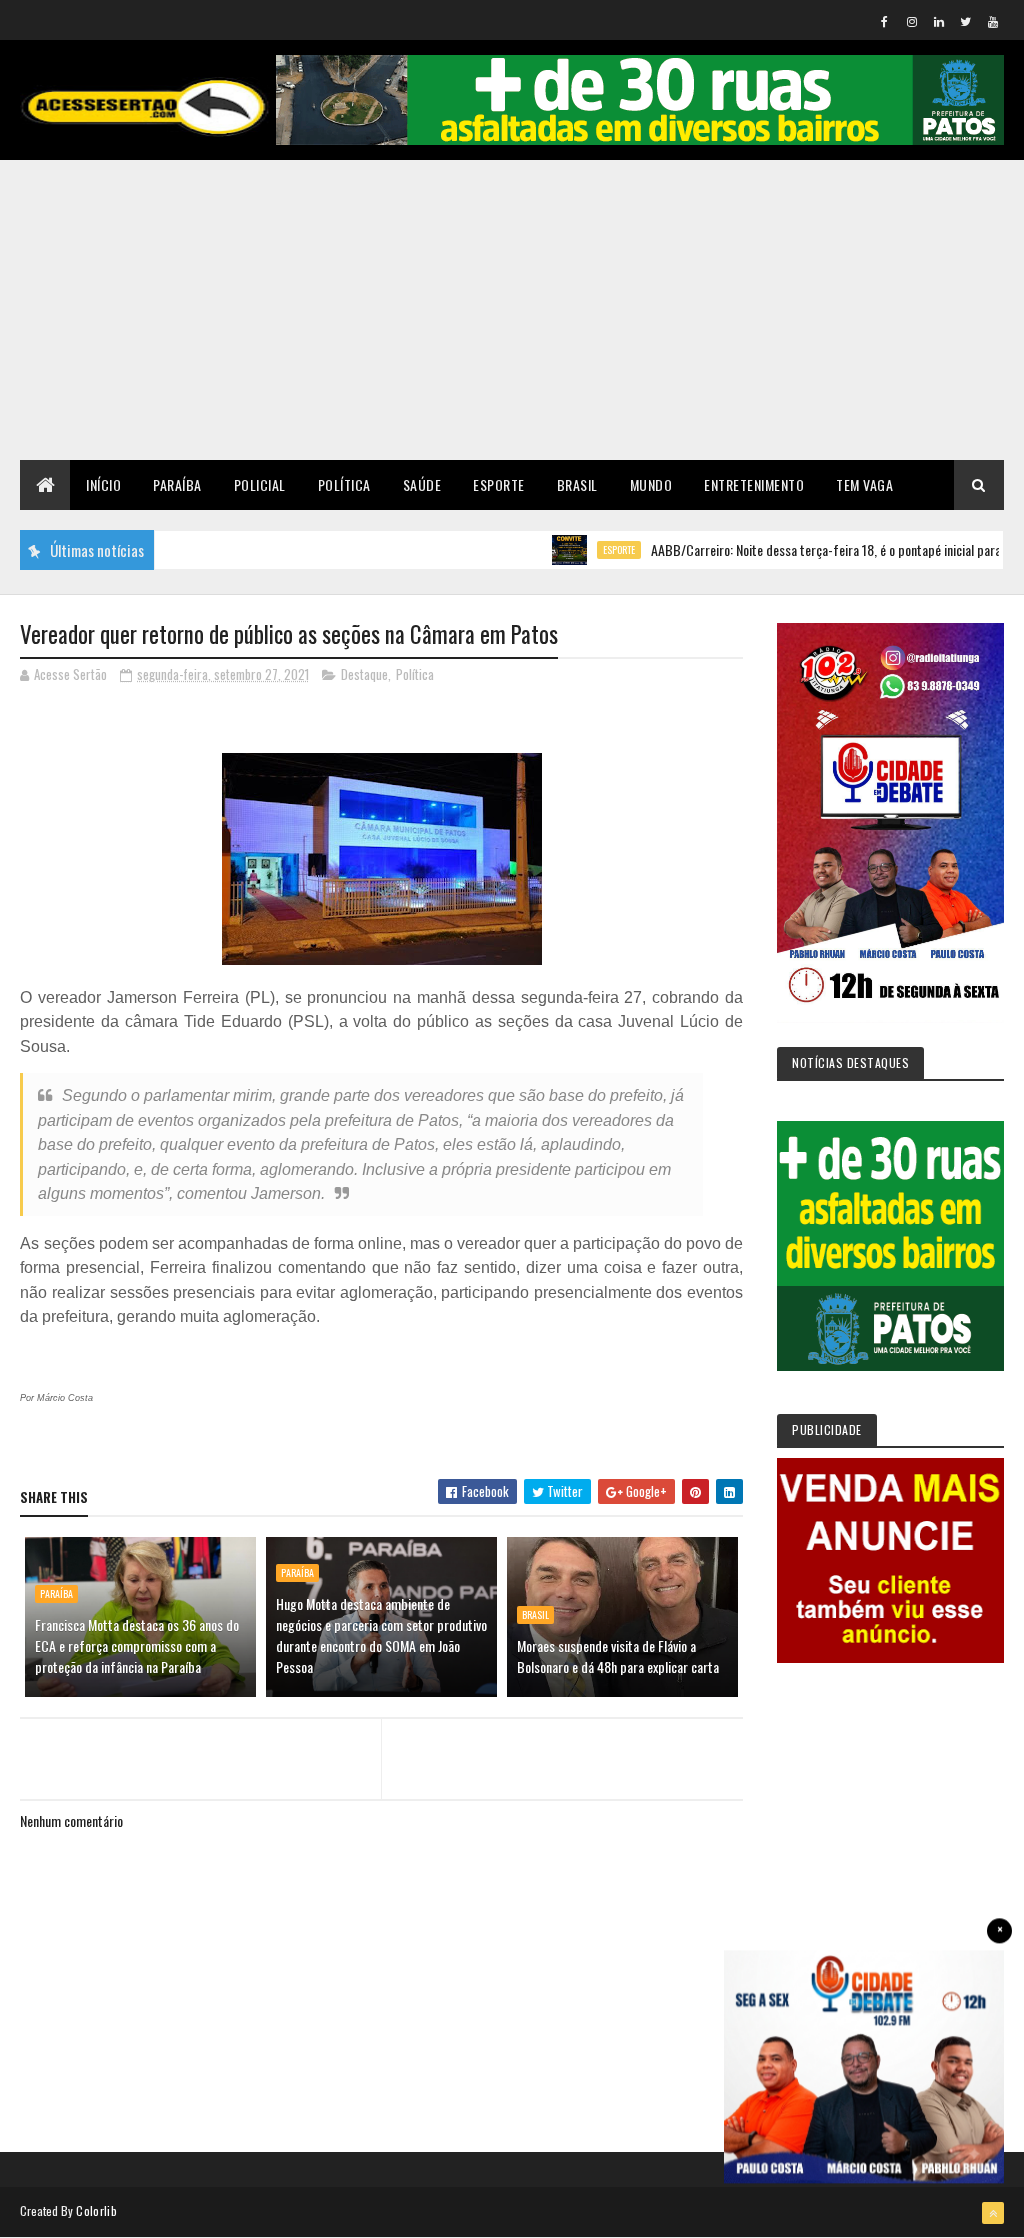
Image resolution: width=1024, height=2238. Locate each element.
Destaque (364, 674)
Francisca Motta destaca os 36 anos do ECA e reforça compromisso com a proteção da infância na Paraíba (137, 1645)
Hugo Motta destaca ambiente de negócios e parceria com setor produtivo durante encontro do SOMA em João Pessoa (381, 1635)
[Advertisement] (512, 310)
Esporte (499, 484)
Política (344, 484)
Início (103, 484)
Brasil (577, 484)
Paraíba (177, 484)
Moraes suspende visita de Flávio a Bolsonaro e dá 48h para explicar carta (618, 1656)
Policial (260, 484)
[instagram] (912, 21)
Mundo (651, 484)
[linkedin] (939, 21)
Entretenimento (754, 484)
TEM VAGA (864, 484)
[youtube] (993, 21)
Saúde (422, 484)
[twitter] (966, 21)
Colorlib (96, 2210)
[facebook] (885, 21)
